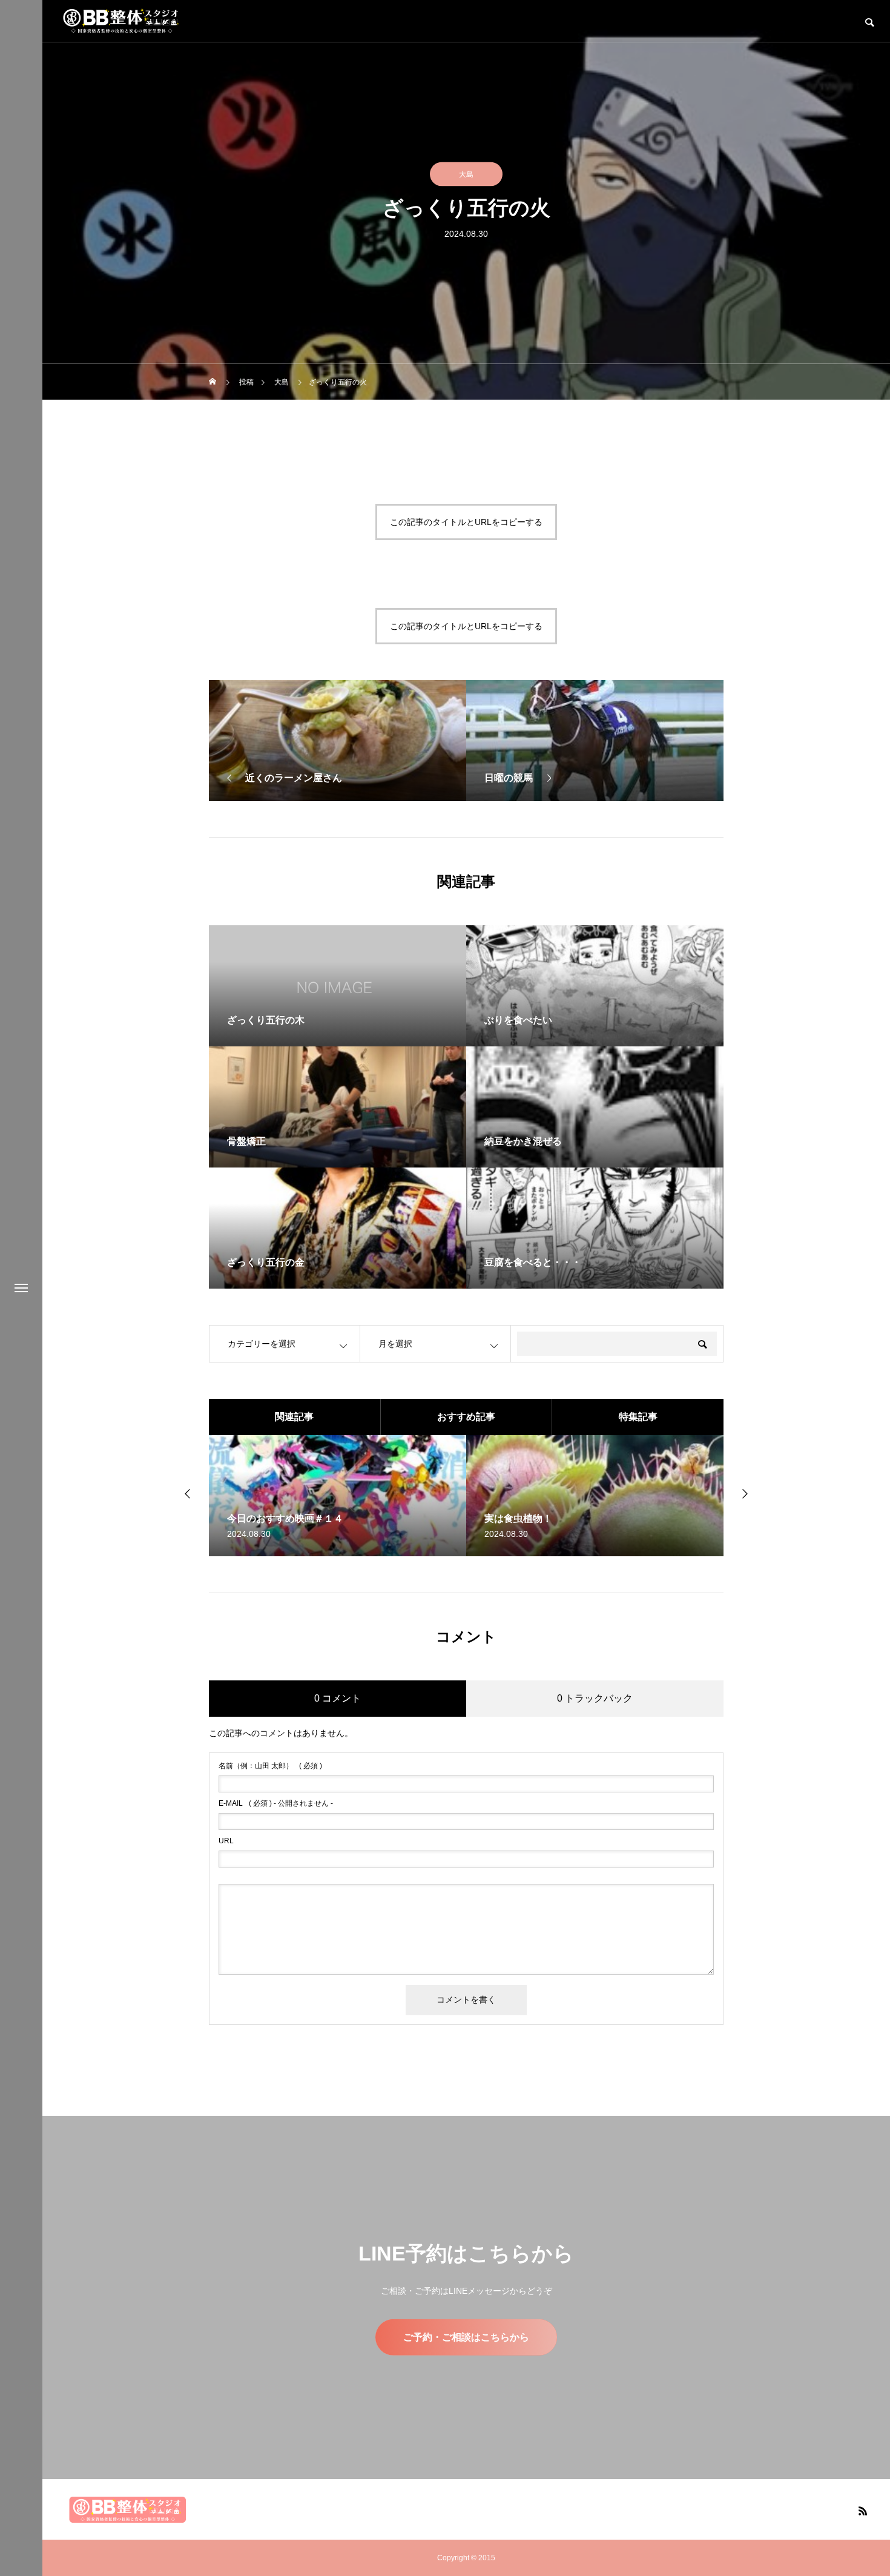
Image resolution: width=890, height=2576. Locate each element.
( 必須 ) (270, 1766)
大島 (466, 174)
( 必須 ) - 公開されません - (276, 1803)
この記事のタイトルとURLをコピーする (466, 522)
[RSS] (863, 2511)
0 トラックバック (595, 1698)
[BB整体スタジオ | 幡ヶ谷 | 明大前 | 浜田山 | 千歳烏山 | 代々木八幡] (121, 21)
